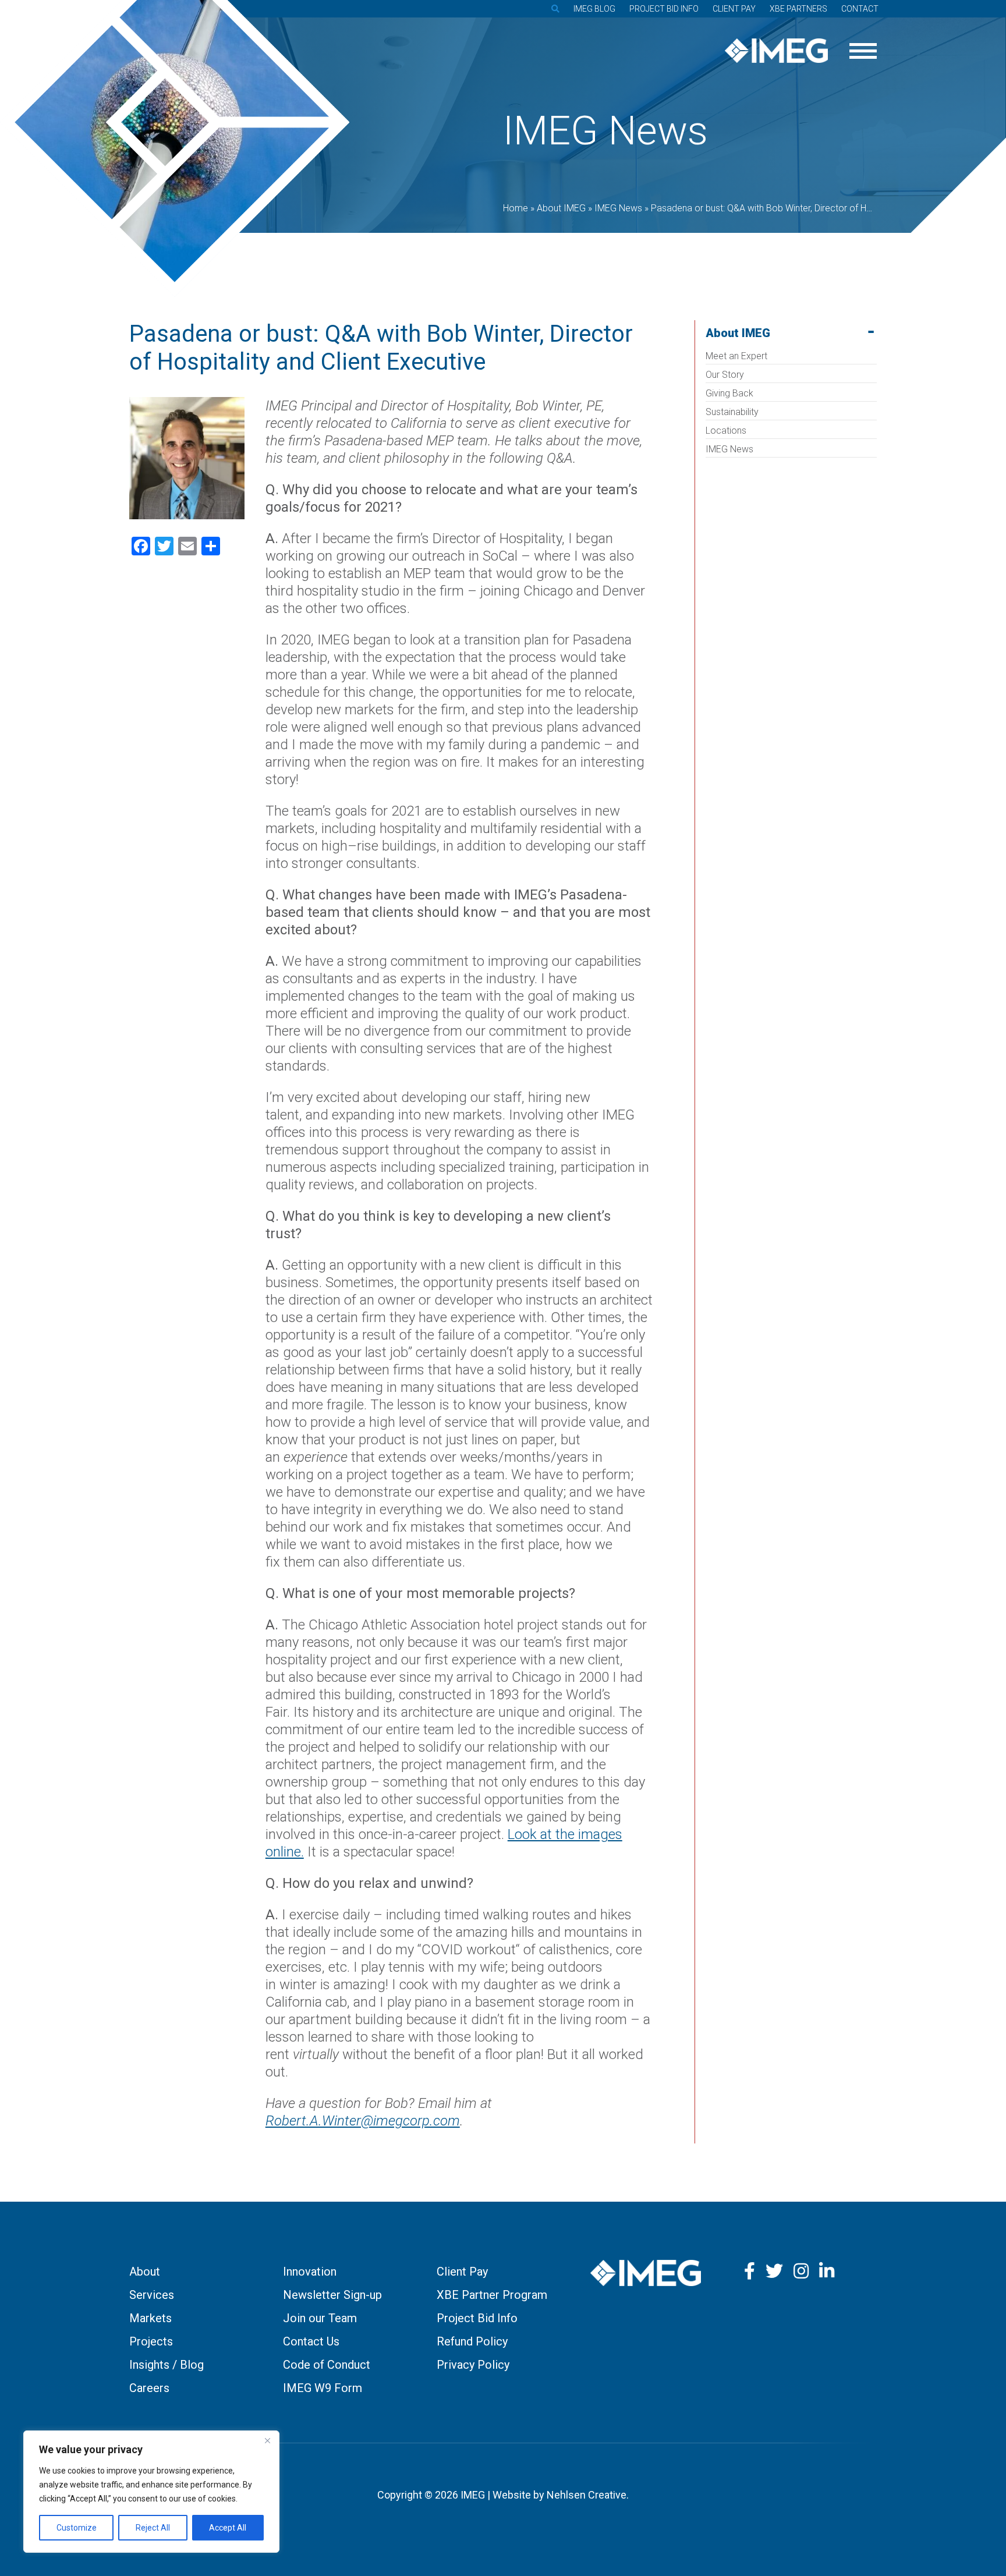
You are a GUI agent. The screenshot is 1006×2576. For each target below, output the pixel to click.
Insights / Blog (167, 2365)
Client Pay (734, 9)
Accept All (228, 2528)
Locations (726, 430)
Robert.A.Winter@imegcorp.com (363, 2121)
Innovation (310, 2272)
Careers (149, 2388)
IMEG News (729, 449)
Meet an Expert (736, 356)
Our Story (725, 375)
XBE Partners (798, 9)
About (145, 2272)
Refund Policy (472, 2341)
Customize (77, 2528)
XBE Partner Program (492, 2295)
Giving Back (729, 393)
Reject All (153, 2528)
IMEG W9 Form (323, 2388)
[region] (151, 2492)
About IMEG (738, 333)
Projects (151, 2341)
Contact (860, 9)
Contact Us (311, 2341)
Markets (150, 2318)
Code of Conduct (327, 2365)
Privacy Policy (473, 2365)
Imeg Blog (594, 9)
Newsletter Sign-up (332, 2295)
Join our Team (320, 2318)
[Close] (267, 2440)
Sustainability (732, 412)
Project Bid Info (664, 9)
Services (152, 2295)
